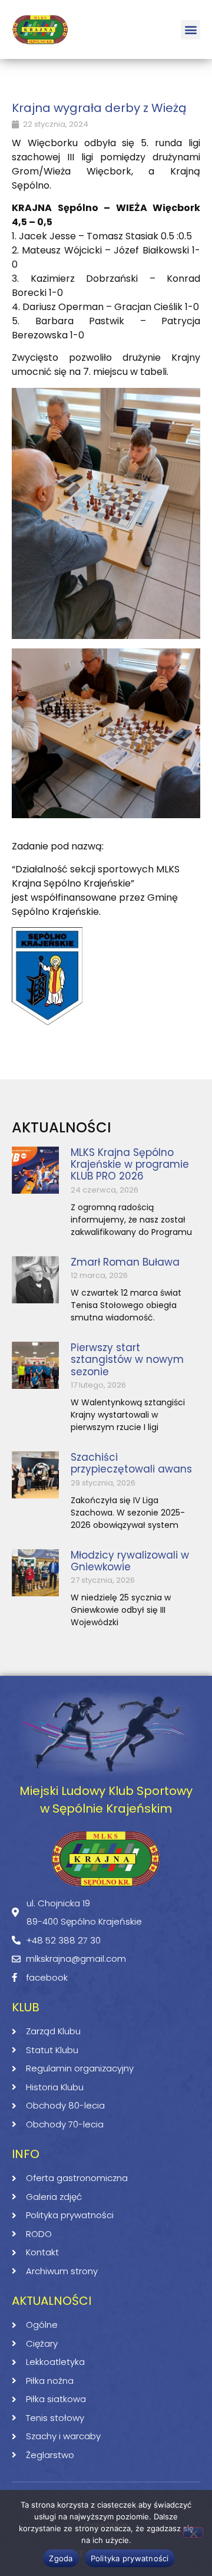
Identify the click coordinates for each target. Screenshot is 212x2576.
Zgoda (61, 2558)
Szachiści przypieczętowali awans (131, 1463)
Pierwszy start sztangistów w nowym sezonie (127, 1360)
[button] (191, 30)
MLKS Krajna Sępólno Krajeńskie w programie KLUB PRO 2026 (130, 1165)
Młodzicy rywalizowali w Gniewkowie (130, 1561)
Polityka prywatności (130, 2558)
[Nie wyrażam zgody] (193, 2532)
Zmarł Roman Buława (125, 1262)
